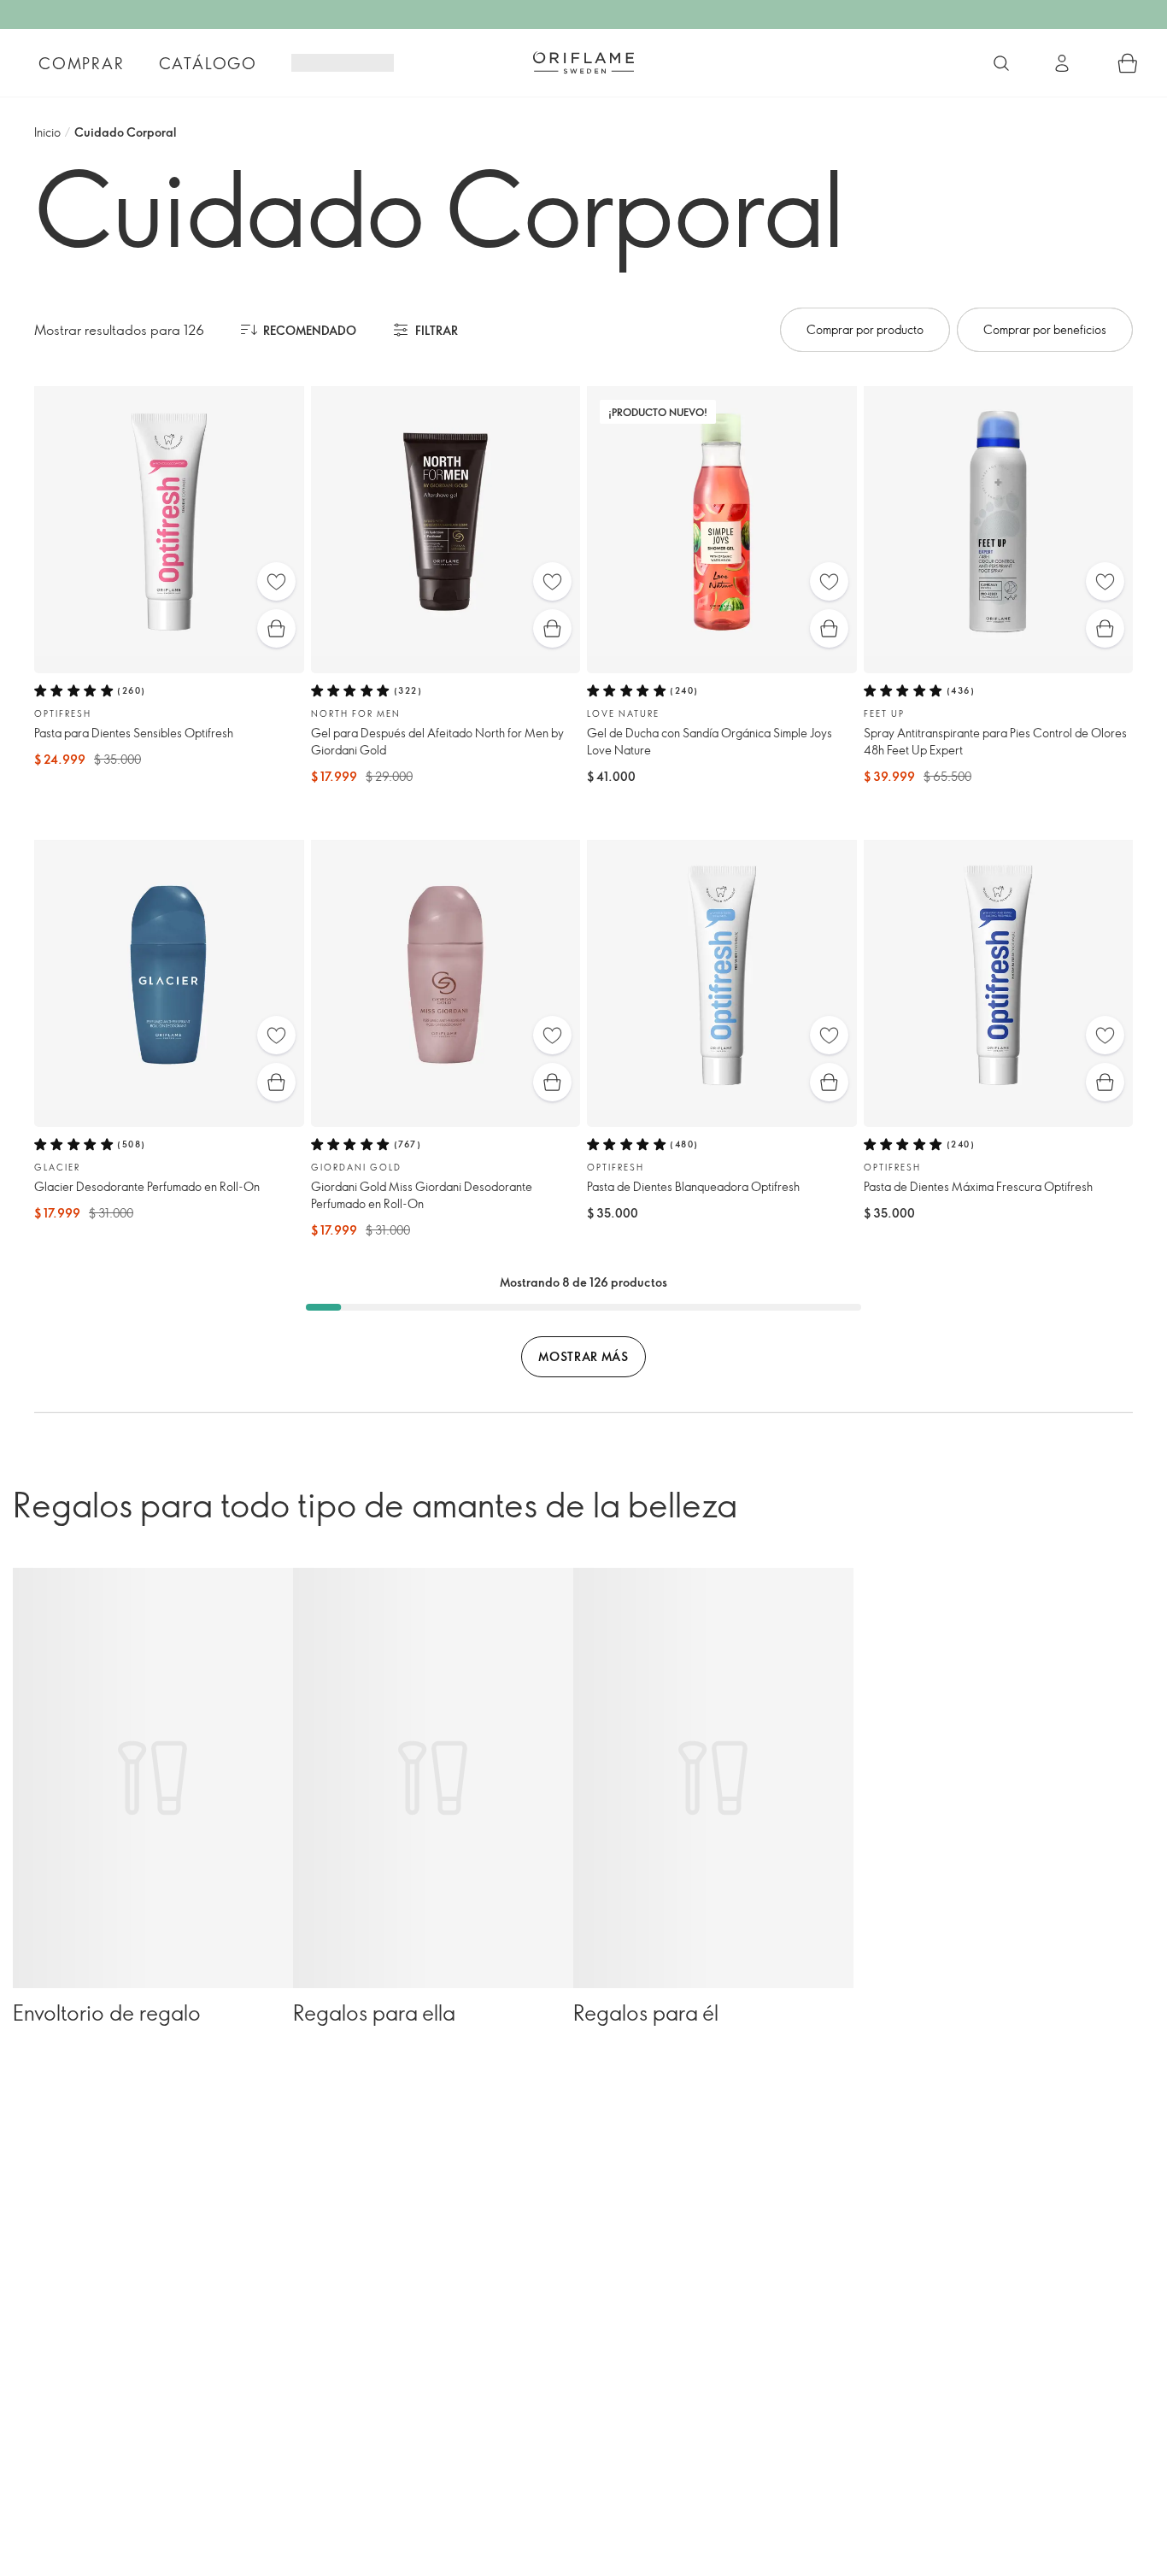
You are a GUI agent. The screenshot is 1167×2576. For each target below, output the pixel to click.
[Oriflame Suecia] (583, 62)
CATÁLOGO (208, 63)
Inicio (47, 132)
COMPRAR (82, 63)
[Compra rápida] (276, 628)
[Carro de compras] (1128, 63)
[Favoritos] (276, 581)
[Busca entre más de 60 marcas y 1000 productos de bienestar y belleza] (1001, 63)
